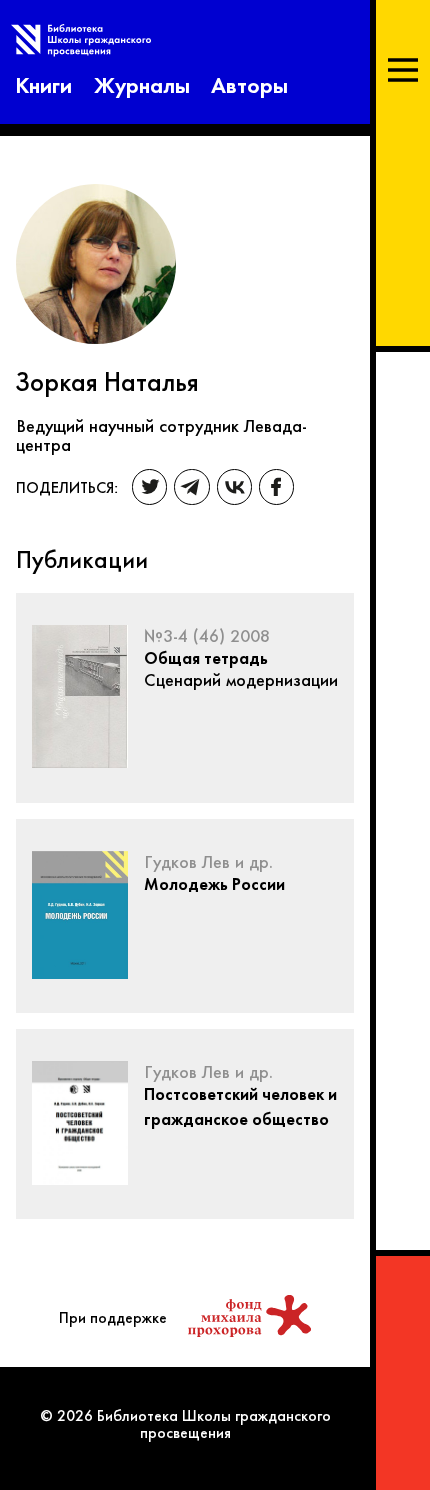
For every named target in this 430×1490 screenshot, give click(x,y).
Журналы (142, 83)
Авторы (249, 83)
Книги (43, 83)
